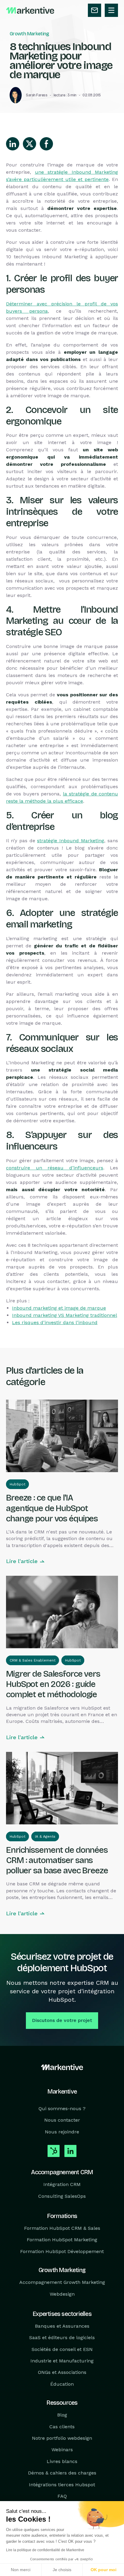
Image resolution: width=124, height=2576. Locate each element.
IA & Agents (45, 1836)
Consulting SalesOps (62, 2196)
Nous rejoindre (62, 2132)
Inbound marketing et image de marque (59, 1308)
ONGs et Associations (62, 2372)
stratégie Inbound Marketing (71, 841)
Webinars (62, 2450)
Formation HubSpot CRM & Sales (62, 2228)
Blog (62, 2415)
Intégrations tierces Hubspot (62, 2484)
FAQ (62, 2496)
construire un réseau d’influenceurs (55, 1168)
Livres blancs (62, 2461)
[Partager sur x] (29, 144)
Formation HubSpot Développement (62, 2251)
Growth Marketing (29, 34)
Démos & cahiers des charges (62, 2473)
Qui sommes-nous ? (62, 2109)
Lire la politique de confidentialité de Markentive (45, 2550)
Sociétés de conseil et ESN (62, 2349)
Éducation (62, 2384)
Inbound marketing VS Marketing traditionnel (65, 1315)
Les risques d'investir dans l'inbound (55, 1322)
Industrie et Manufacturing (62, 2361)
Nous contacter (62, 2120)
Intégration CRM (62, 2184)
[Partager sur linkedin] (13, 144)
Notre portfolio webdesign (62, 2438)
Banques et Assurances (62, 2326)
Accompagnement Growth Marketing (62, 2282)
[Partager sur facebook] (46, 144)
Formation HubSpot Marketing (62, 2240)
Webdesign (62, 2294)
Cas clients (62, 2426)
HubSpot (17, 1484)
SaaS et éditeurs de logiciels (62, 2337)
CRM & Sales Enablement (33, 1660)
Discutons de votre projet (62, 2020)
